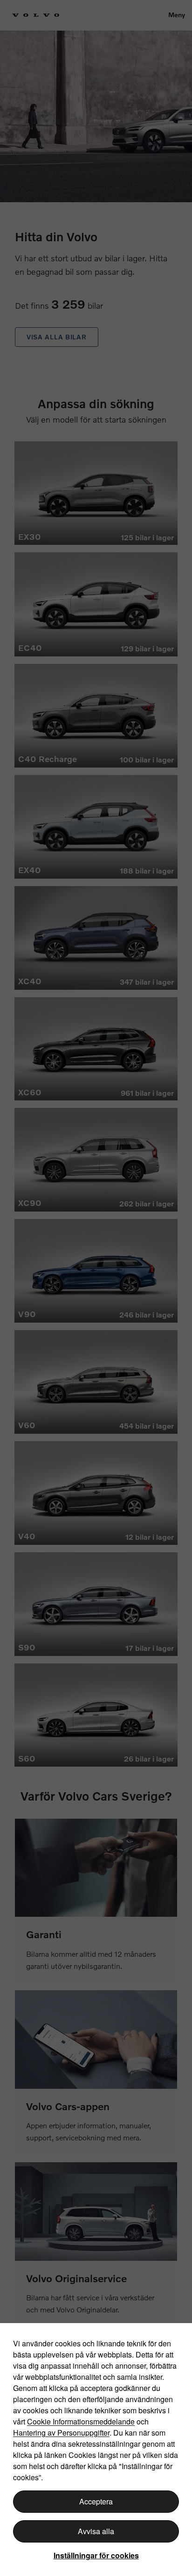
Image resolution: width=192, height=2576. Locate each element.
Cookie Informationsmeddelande (81, 2421)
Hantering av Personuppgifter (61, 2433)
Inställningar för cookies (96, 2555)
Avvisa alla (96, 2531)
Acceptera (96, 2501)
